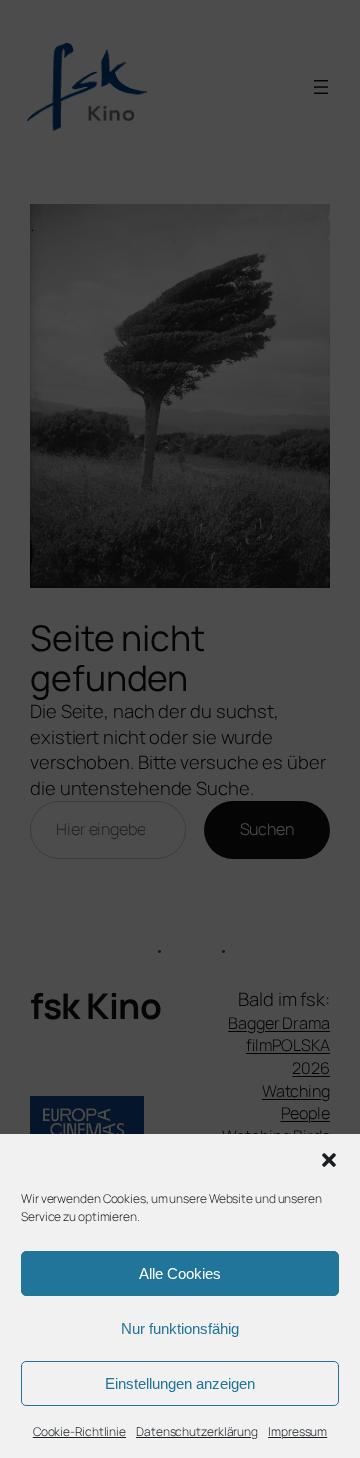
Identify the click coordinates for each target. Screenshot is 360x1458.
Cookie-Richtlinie (79, 1431)
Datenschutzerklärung (197, 1431)
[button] (329, 1160)
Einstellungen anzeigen (180, 1383)
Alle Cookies (180, 1273)
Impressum (297, 1431)
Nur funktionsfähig (180, 1328)
